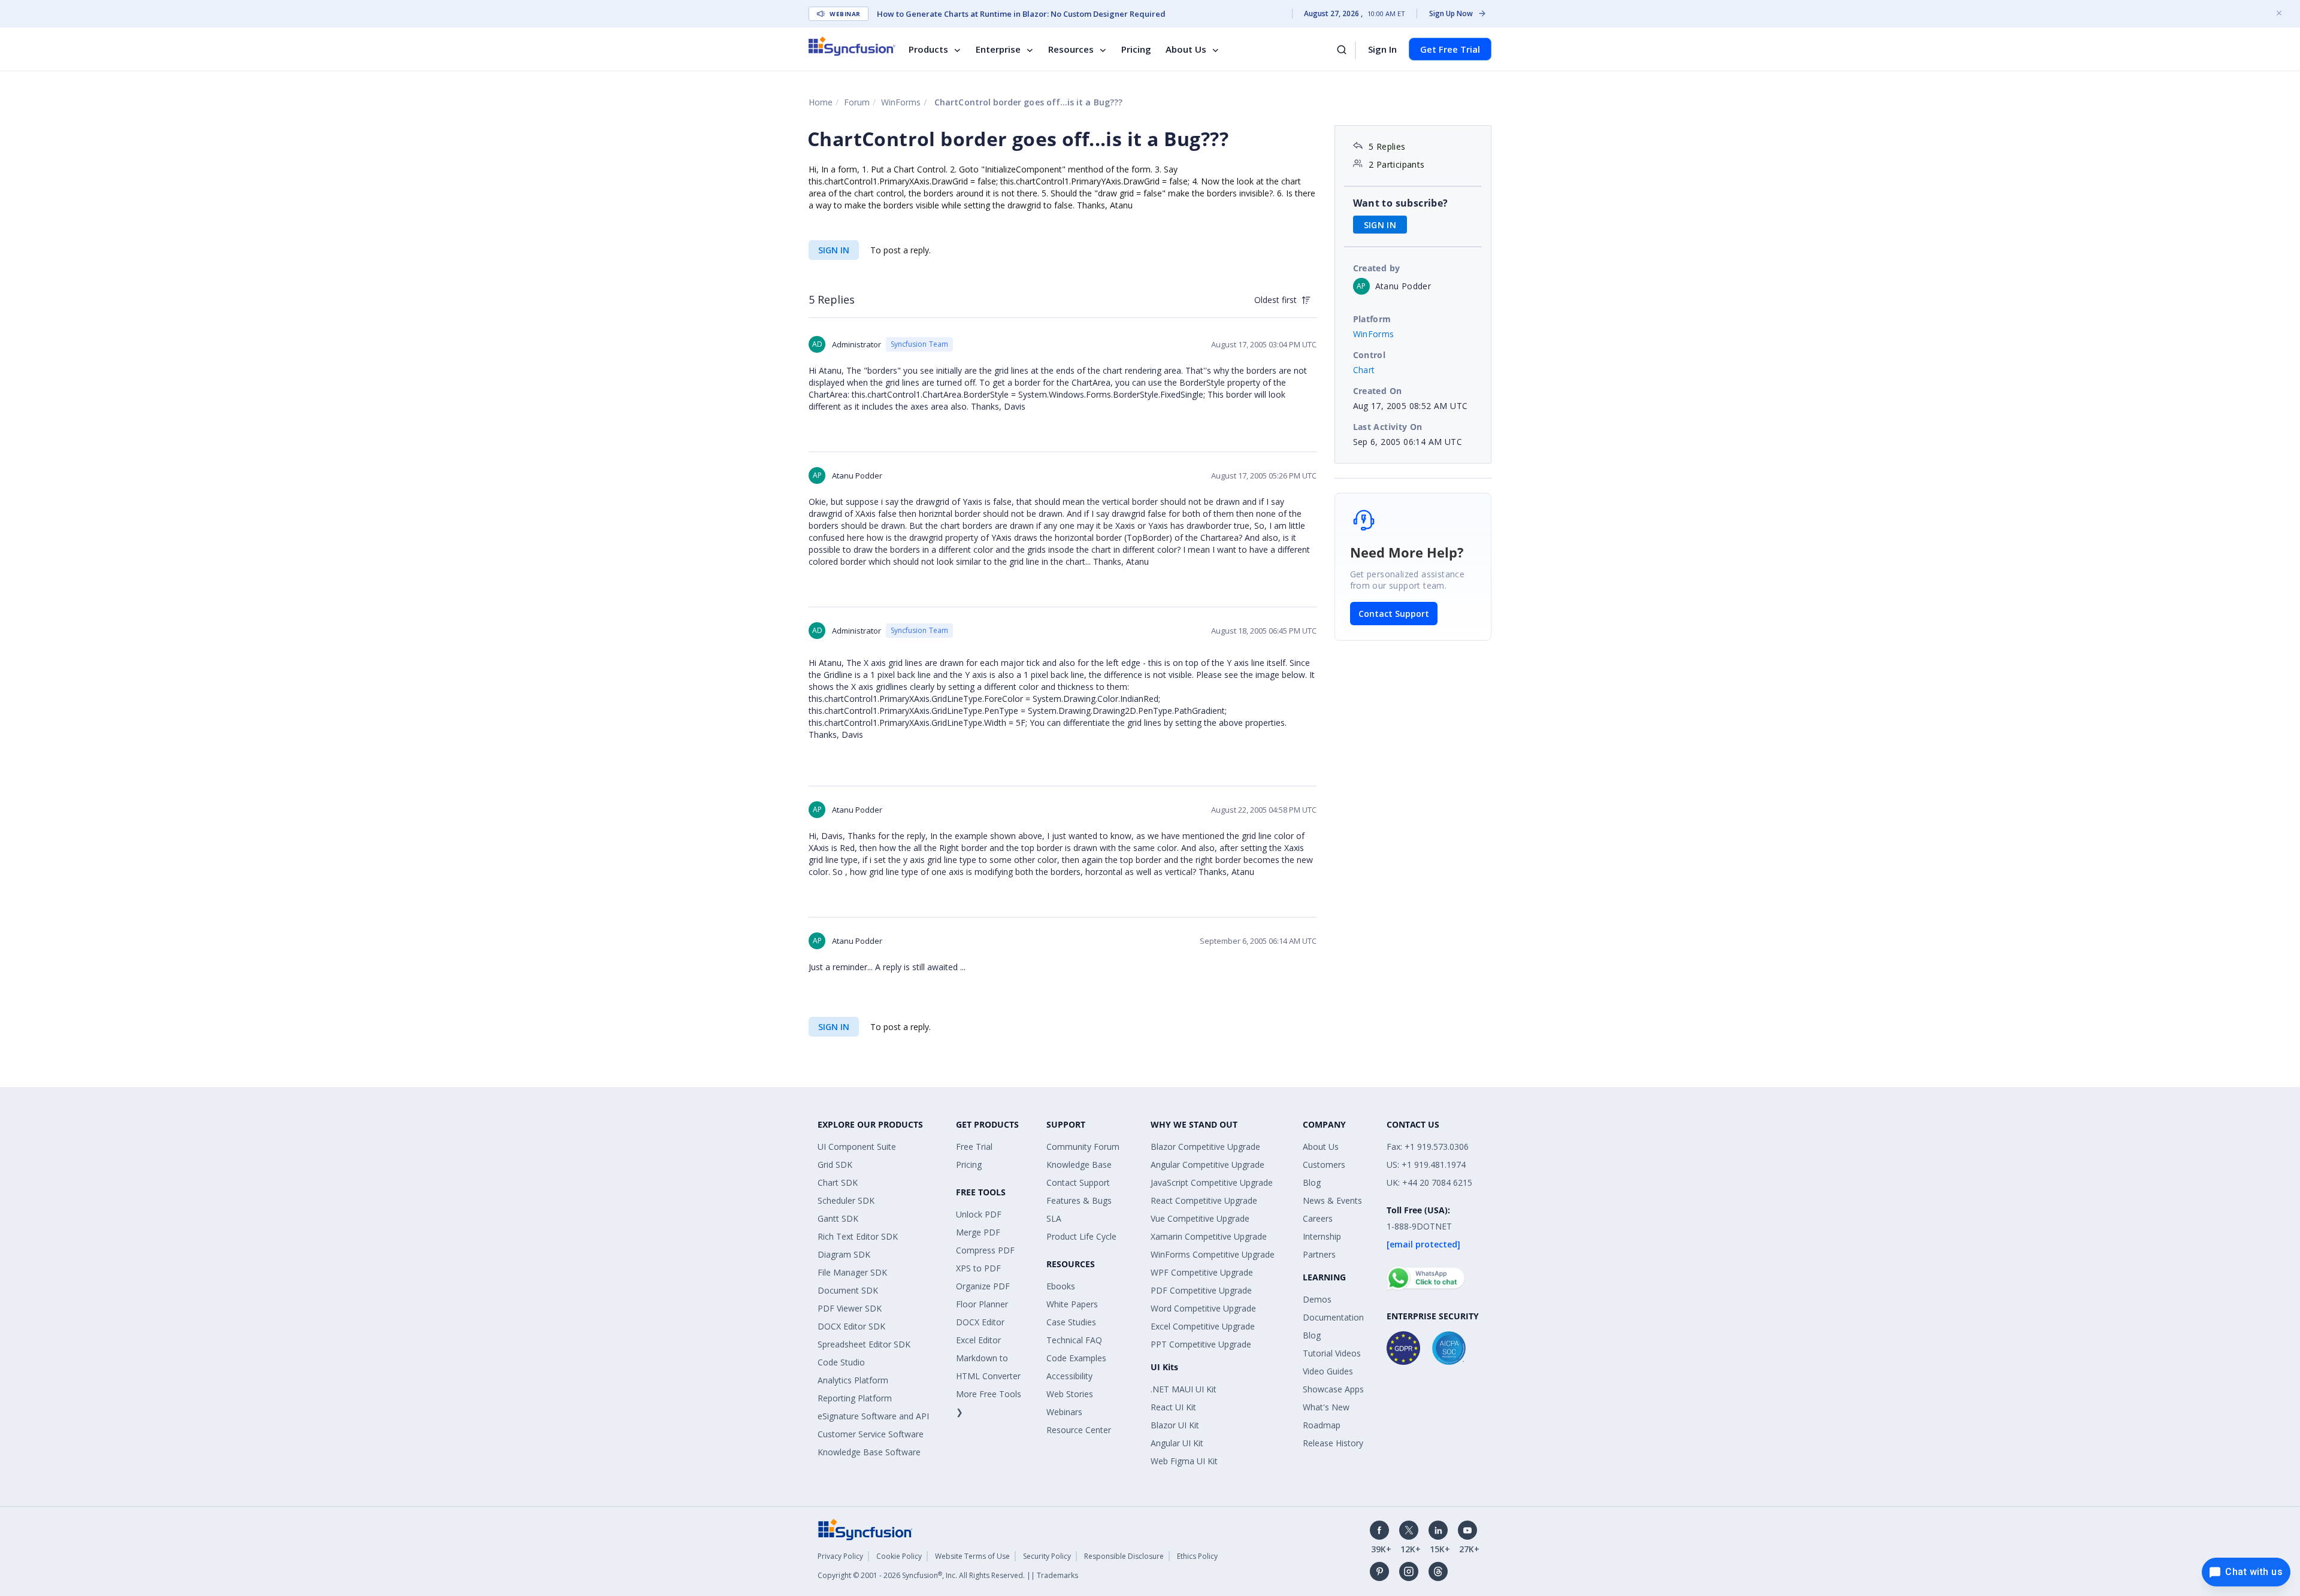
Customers (1324, 1165)
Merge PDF (978, 1232)
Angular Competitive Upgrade (1207, 1165)
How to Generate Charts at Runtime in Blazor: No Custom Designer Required (1021, 14)
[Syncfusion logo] (852, 46)
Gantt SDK (838, 1218)
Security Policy (1047, 1556)
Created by (1377, 268)
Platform (1372, 319)
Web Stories (1070, 1394)
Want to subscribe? (1401, 203)
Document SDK (848, 1290)
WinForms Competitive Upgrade (1213, 1254)
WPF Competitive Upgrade (1202, 1272)
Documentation (1333, 1317)
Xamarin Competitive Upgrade (1209, 1236)
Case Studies (1071, 1322)
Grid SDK (835, 1165)
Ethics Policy (1197, 1556)
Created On (1378, 391)
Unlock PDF (979, 1214)
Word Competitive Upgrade (1203, 1308)
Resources (1071, 49)
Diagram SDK (844, 1254)
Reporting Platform (855, 1398)
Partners (1319, 1254)
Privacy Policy (840, 1556)
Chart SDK (838, 1182)
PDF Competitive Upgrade (1201, 1290)
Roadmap (1322, 1425)
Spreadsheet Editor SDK (864, 1344)
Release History (1333, 1443)
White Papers (1072, 1304)
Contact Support (1394, 614)
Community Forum (1083, 1147)
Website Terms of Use (972, 1556)
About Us (1186, 49)
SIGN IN (834, 250)
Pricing (1136, 49)
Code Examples (1076, 1358)
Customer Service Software (871, 1434)
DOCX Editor (980, 1322)
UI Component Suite (857, 1147)
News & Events (1332, 1200)
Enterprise (998, 49)
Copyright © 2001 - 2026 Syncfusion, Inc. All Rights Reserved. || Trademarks (948, 1575)
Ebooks (1061, 1286)
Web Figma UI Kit (1184, 1461)
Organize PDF (983, 1286)
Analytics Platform (853, 1380)
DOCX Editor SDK (851, 1326)
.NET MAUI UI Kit (1184, 1389)
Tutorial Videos (1332, 1353)
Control (1370, 355)
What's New (1326, 1407)
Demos (1317, 1299)
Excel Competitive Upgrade (1203, 1326)
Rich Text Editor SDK (858, 1236)
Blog (1312, 1182)
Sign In (1382, 49)
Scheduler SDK (846, 1200)
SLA (1054, 1218)
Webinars (1064, 1412)
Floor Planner (982, 1304)
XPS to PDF (978, 1268)
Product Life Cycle (1081, 1236)
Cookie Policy (899, 1556)
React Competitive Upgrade (1204, 1200)
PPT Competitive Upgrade (1201, 1344)
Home (821, 102)
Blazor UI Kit (1175, 1425)
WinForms (901, 102)
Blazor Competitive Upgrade (1205, 1147)
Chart (1364, 370)
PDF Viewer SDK (850, 1308)
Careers (1318, 1218)
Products (928, 49)
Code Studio (841, 1362)
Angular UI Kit (1177, 1443)
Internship (1322, 1236)
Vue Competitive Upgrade (1200, 1218)
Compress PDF (985, 1250)
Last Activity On (1388, 427)
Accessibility (1069, 1376)
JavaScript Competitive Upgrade (1212, 1182)
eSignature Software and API (873, 1416)
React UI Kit (1173, 1407)
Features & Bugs (1079, 1200)
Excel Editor (978, 1340)
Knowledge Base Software (869, 1452)
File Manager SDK (852, 1272)
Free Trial (974, 1147)
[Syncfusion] (865, 1529)
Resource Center (1079, 1430)
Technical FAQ (1074, 1340)
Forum (857, 102)
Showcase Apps (1333, 1389)
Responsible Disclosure (1124, 1556)
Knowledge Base (1079, 1165)
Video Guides (1328, 1371)
